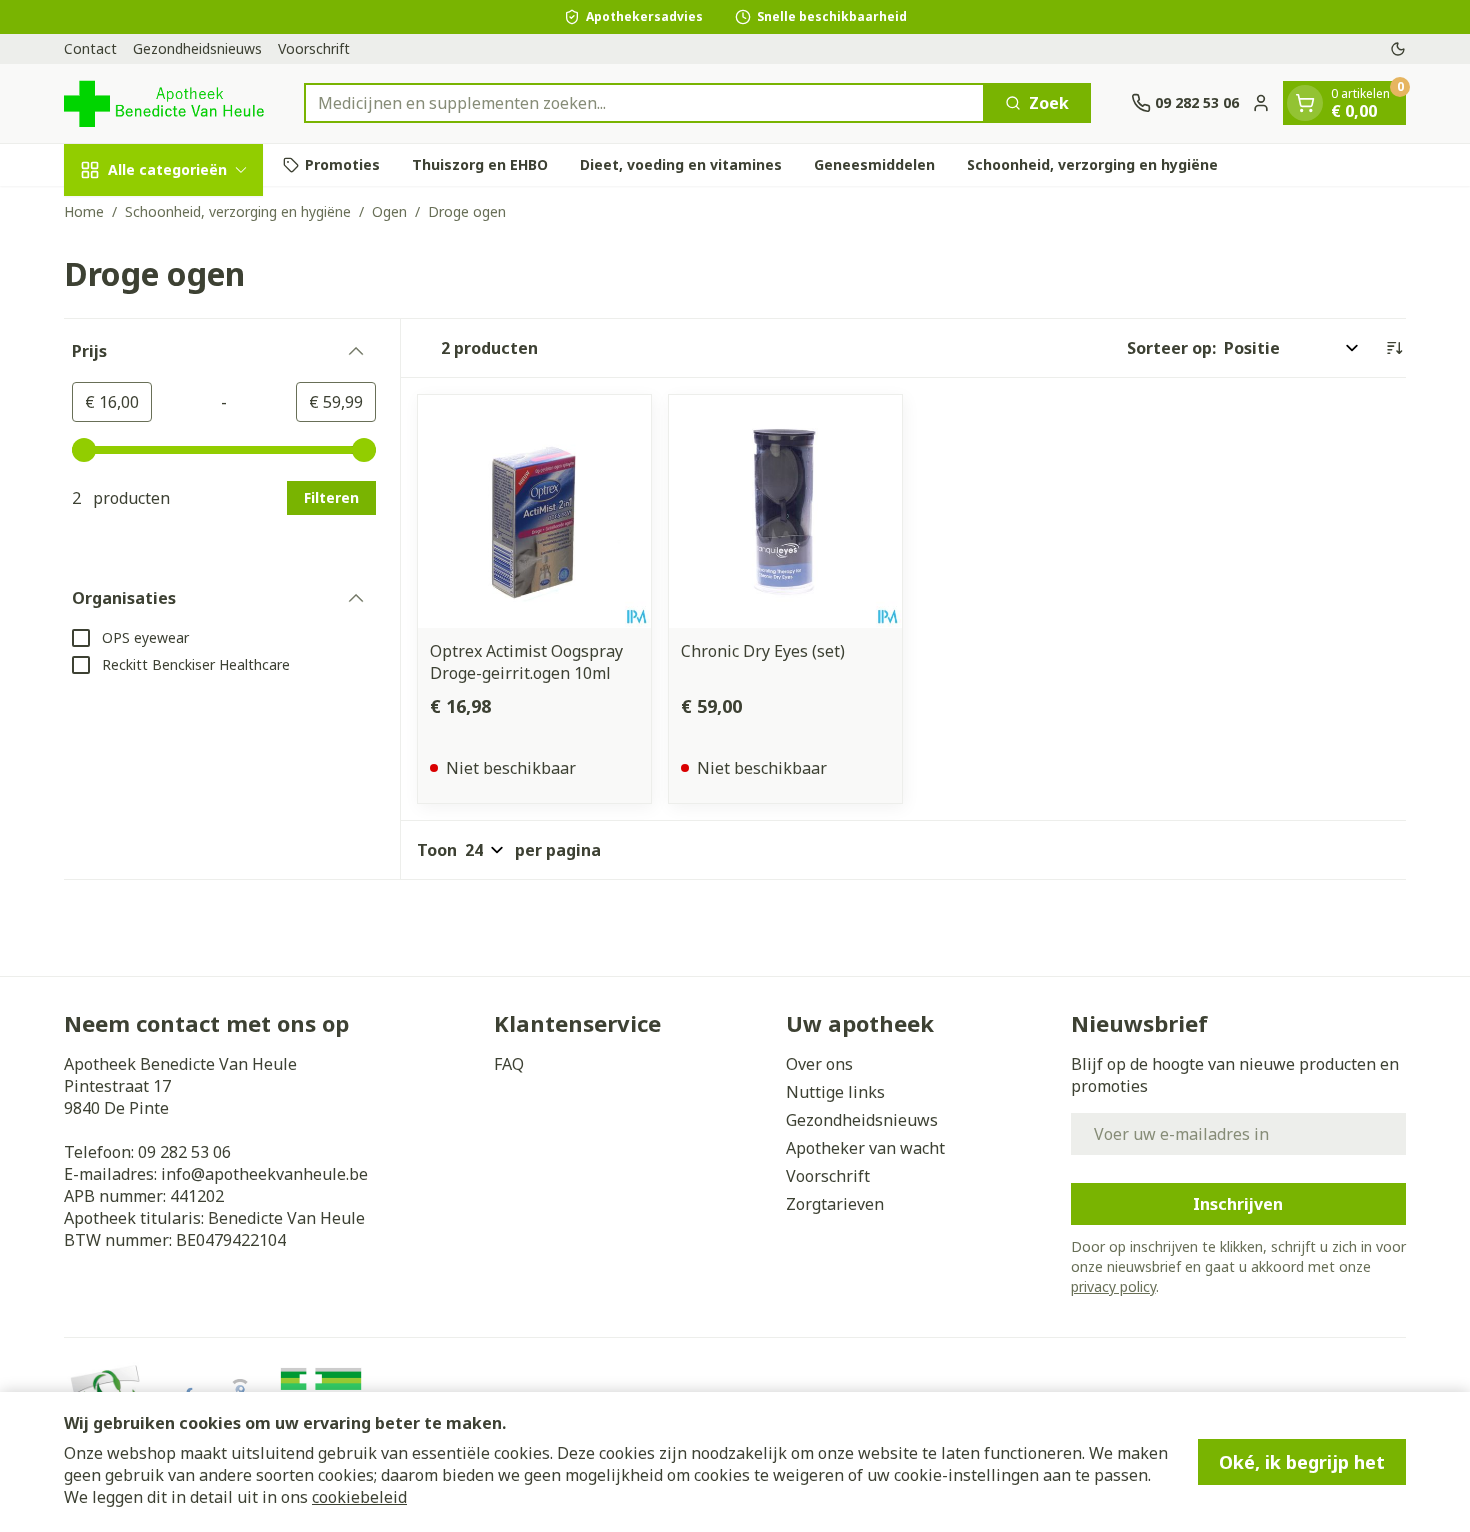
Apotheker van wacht (865, 1148)
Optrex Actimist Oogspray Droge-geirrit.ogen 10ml (526, 662)
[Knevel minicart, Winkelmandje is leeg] (1305, 103)
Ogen (389, 211)
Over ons (819, 1064)
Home (84, 211)
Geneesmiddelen (874, 164)
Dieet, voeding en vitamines (681, 164)
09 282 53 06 (184, 1152)
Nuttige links (835, 1092)
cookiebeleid (359, 1497)
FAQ (509, 1064)
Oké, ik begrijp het (1302, 1462)
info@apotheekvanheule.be (264, 1174)
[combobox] (644, 103)
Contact (90, 48)
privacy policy (1113, 1286)
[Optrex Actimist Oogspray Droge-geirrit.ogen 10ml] (534, 511)
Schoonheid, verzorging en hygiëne (1092, 164)
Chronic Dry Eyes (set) (763, 651)
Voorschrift (314, 48)
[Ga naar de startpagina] (164, 103)
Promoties (342, 164)
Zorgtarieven (835, 1204)
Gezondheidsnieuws (197, 48)
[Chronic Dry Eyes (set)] (785, 511)
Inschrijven (1238, 1204)
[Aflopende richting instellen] (1394, 348)
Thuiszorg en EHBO (480, 164)
